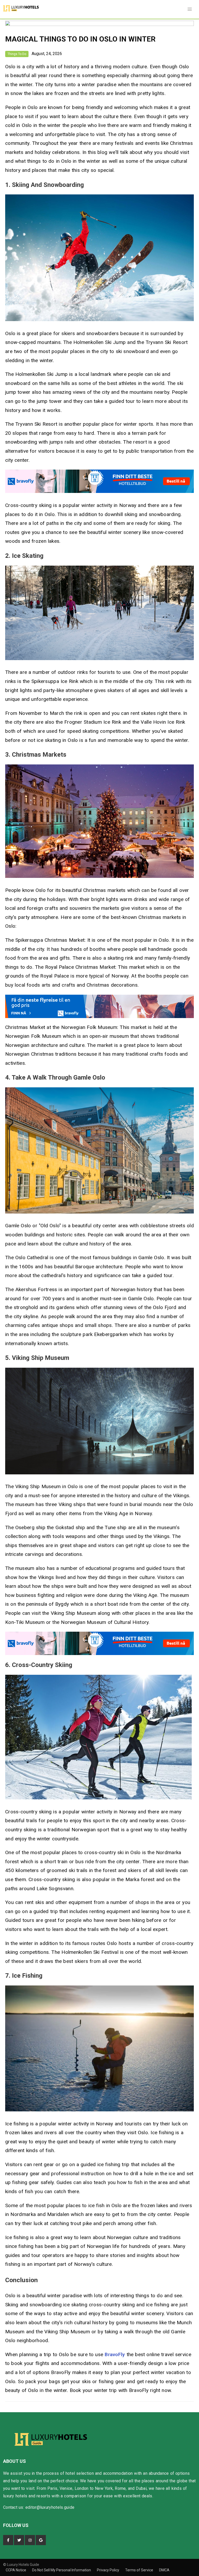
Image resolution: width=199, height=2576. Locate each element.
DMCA (164, 2570)
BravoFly (115, 2354)
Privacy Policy (108, 2570)
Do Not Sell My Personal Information (62, 2570)
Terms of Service (140, 2570)
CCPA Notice (16, 2570)
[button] (190, 9)
